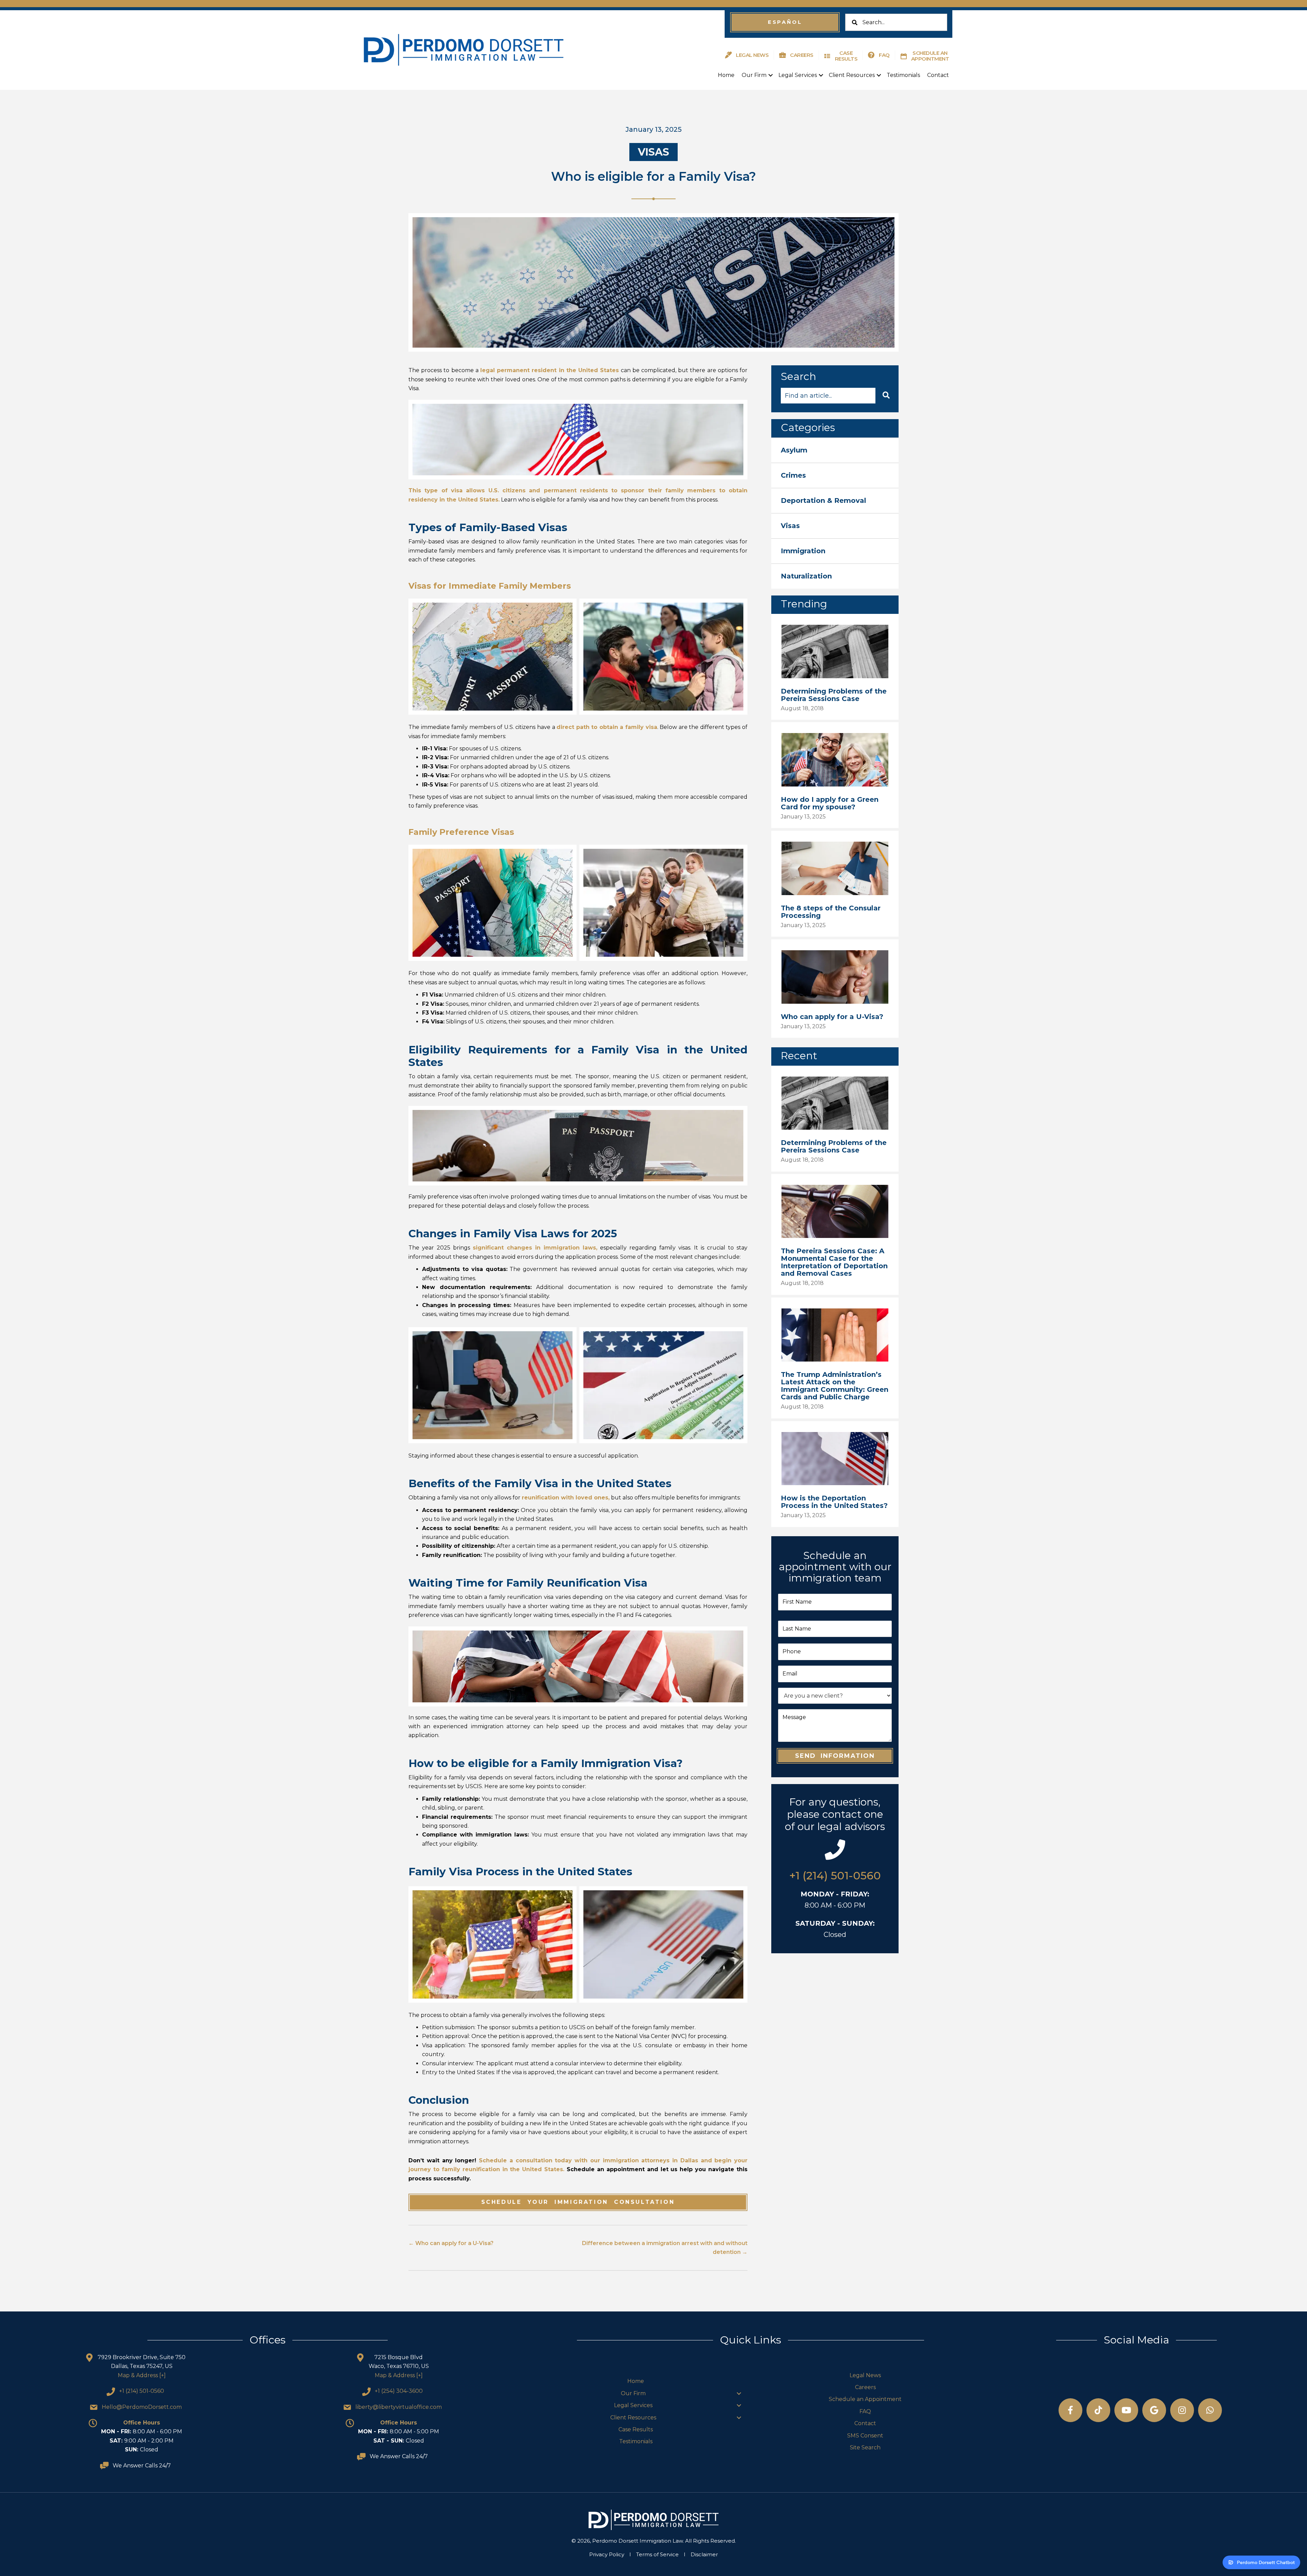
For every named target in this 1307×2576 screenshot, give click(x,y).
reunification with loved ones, (566, 1498)
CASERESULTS (846, 56)
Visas (653, 152)
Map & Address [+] (142, 2375)
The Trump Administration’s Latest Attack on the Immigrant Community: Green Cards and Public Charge (835, 1386)
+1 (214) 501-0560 (835, 1875)
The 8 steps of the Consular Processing (831, 912)
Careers (865, 2387)
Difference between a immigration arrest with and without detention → (665, 2248)
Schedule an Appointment (865, 2399)
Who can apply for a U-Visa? (832, 1017)
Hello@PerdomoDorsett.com (142, 2407)
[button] (785, 22)
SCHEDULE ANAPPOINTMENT (930, 56)
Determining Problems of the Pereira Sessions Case (834, 695)
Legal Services (798, 75)
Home (726, 75)
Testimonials (903, 75)
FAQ (884, 55)
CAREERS (802, 55)
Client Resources (852, 75)
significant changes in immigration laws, (535, 1248)
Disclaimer (704, 2554)
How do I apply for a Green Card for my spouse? (830, 803)
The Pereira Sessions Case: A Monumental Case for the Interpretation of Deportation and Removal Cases (834, 1262)
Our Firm (754, 75)
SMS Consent (865, 2436)
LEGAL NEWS (752, 55)
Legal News (865, 2375)
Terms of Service (657, 2554)
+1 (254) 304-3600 (399, 2391)
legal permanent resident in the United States (550, 370)
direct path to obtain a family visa (607, 727)
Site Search (865, 2447)
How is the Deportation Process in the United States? (834, 1502)
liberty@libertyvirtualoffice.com (399, 2407)
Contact (938, 75)
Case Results (636, 2429)
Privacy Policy (607, 2554)
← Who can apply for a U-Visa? (451, 2243)
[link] (835, 450)
